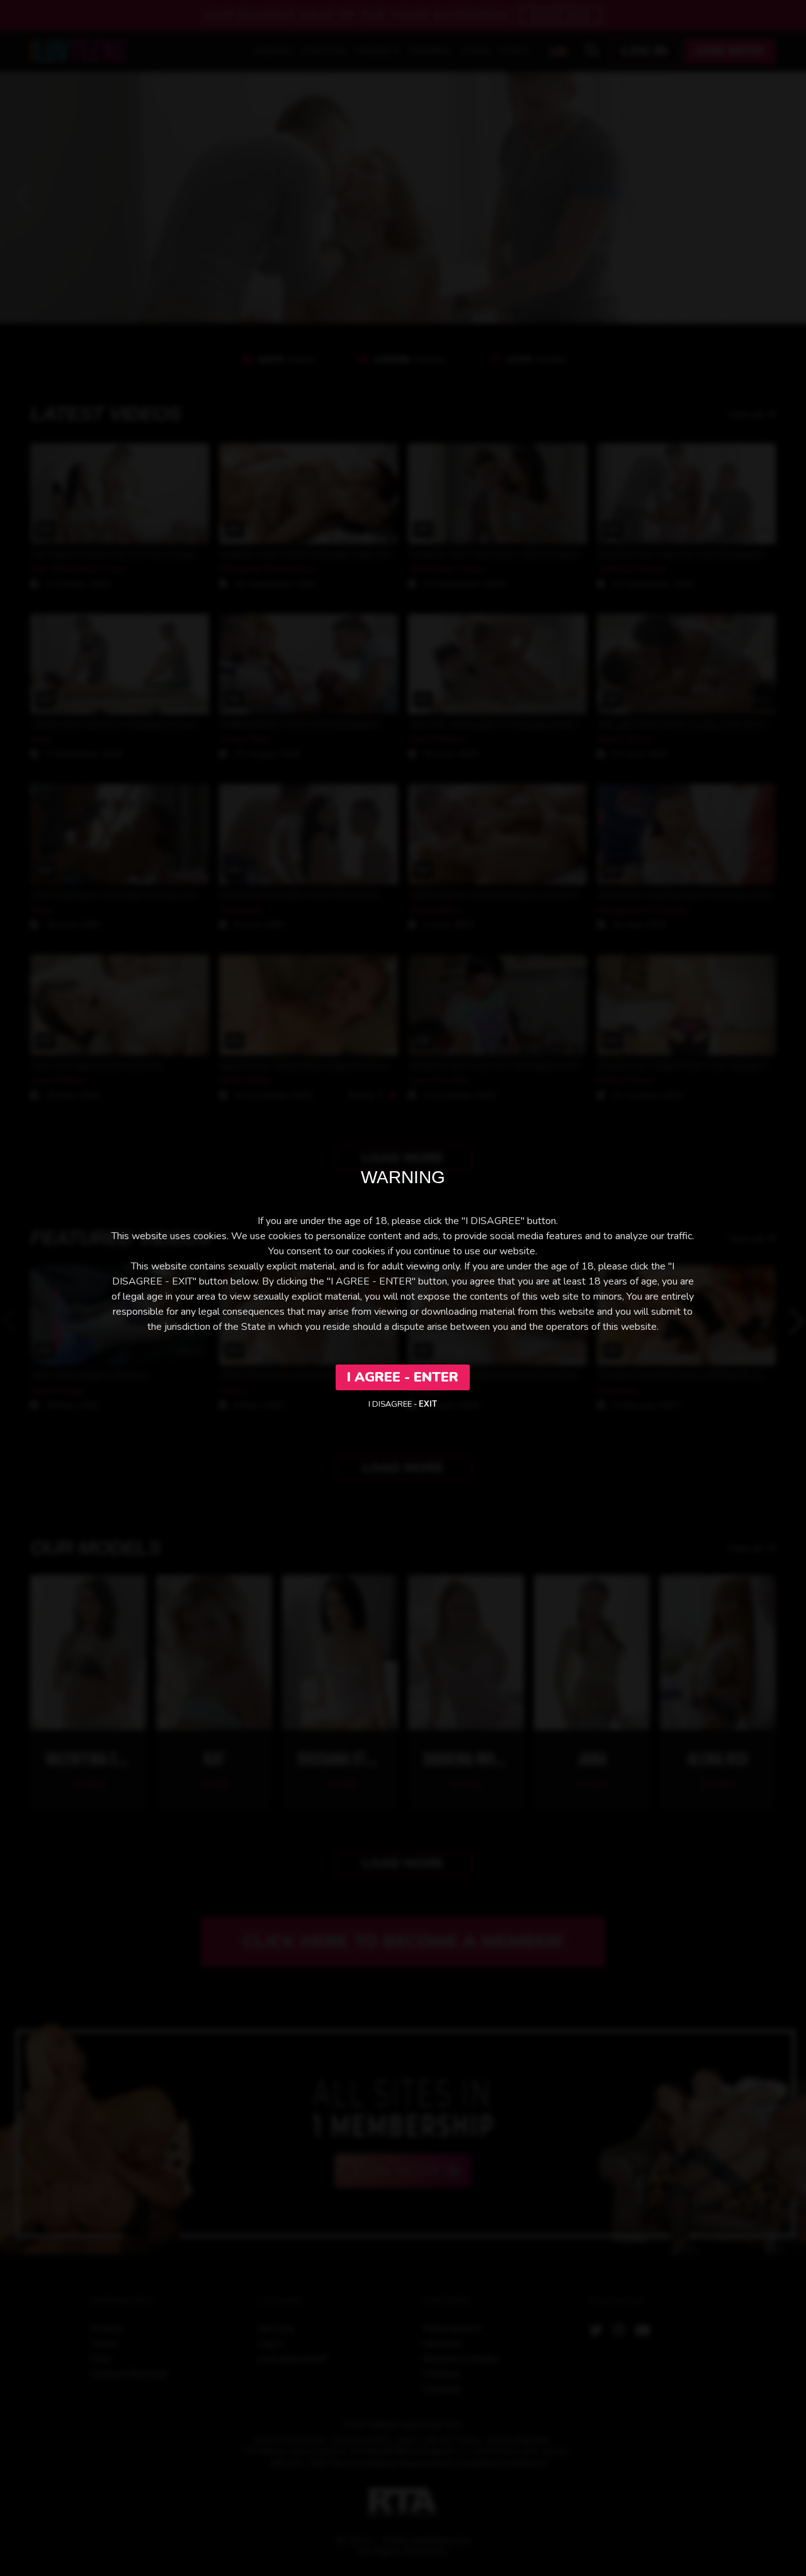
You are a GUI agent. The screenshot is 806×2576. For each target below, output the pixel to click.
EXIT (428, 1404)
